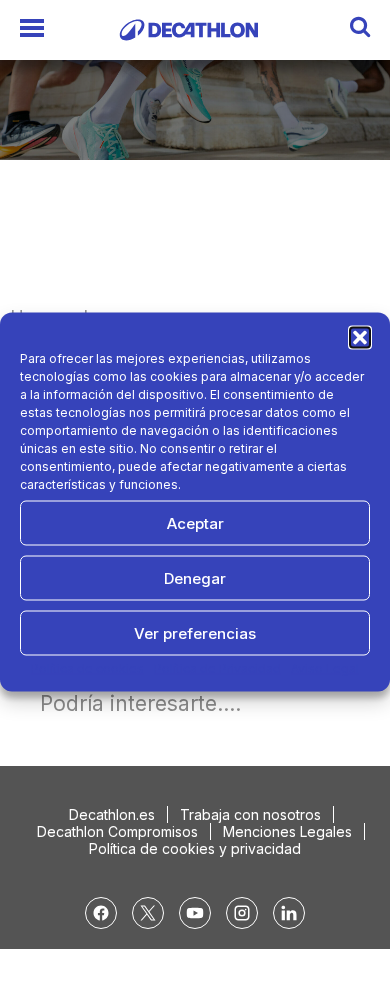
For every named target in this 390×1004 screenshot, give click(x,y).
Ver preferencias (195, 632)
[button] (360, 338)
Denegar (195, 577)
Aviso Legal (325, 668)
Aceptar (195, 522)
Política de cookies (87, 668)
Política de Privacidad (217, 668)
